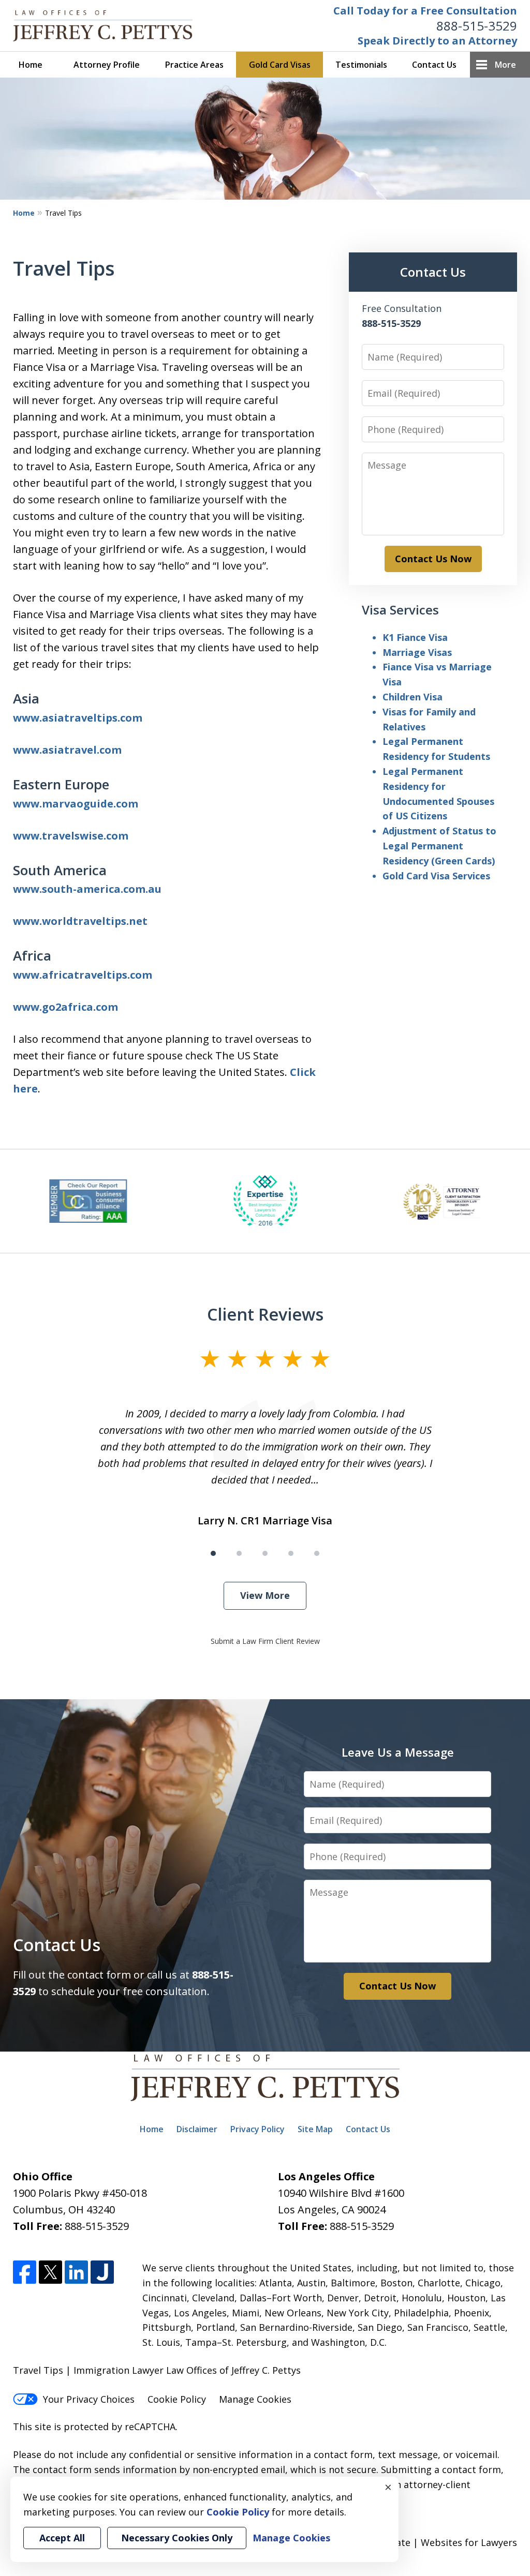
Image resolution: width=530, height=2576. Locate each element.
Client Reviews (265, 1314)
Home (31, 65)
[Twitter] (50, 2272)
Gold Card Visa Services (436, 876)
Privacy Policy (257, 2129)
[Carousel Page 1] (213, 1553)
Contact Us (434, 65)
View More (265, 1595)
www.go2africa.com (65, 1007)
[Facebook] (25, 2272)
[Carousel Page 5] (317, 1553)
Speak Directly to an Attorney (437, 41)
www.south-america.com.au (87, 889)
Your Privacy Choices (89, 2399)
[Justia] (102, 2272)
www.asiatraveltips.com (78, 718)
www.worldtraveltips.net (80, 921)
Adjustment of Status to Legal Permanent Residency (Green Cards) (439, 846)
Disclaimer (197, 2129)
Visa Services (400, 610)
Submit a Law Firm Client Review (265, 1641)
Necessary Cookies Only (177, 2538)
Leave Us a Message (398, 1752)
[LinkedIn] (76, 2272)
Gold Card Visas (280, 65)
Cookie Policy (177, 2399)
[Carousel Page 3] (265, 1553)
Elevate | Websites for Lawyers (430, 2542)
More (505, 65)
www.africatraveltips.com (83, 975)
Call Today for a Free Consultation (425, 11)
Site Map (315, 2129)
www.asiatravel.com (67, 750)
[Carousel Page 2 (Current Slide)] (239, 1553)
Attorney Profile (107, 65)
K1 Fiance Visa (415, 637)
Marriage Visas (417, 652)
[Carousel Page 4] (291, 1553)
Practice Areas (194, 65)
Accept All (62, 2538)
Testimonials (361, 65)
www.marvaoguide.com (76, 804)
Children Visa (413, 697)
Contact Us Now (433, 559)
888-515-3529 (477, 26)
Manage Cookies (255, 2399)
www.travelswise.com (71, 836)
